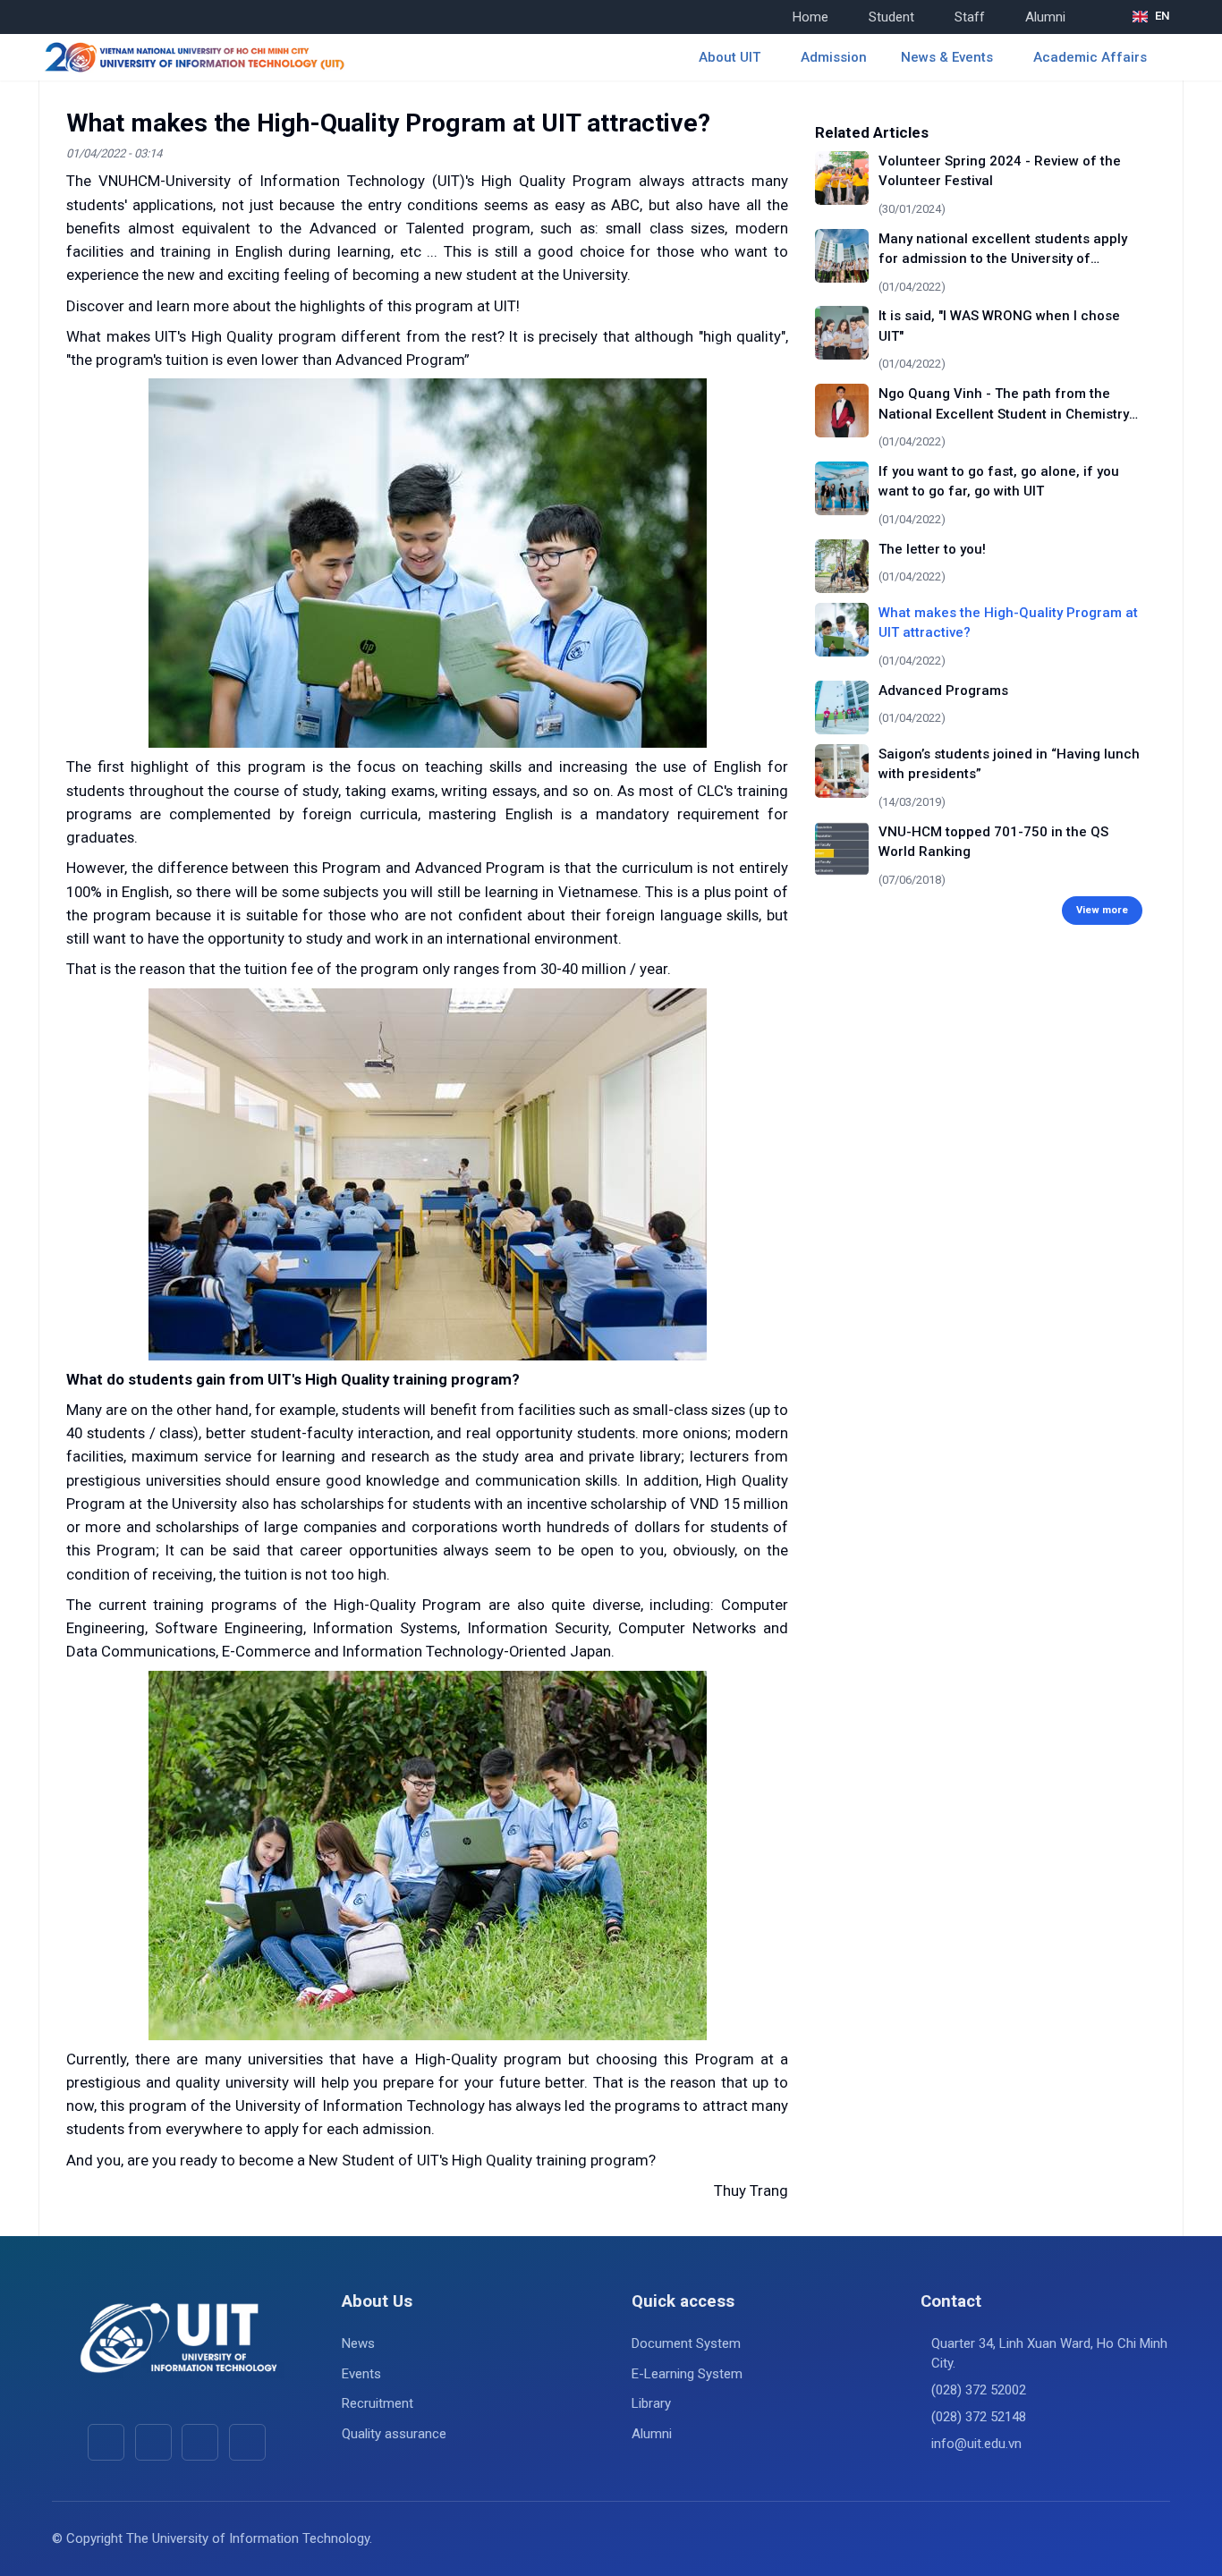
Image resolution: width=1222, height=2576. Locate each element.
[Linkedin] (247, 2442)
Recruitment (378, 2403)
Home (810, 17)
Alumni (1045, 17)
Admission (834, 57)
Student (891, 17)
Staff (970, 17)
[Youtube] (153, 2442)
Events (361, 2374)
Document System (686, 2343)
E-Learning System (687, 2374)
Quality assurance (394, 2434)
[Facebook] (106, 2442)
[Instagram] (200, 2442)
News (358, 2343)
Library (651, 2403)
